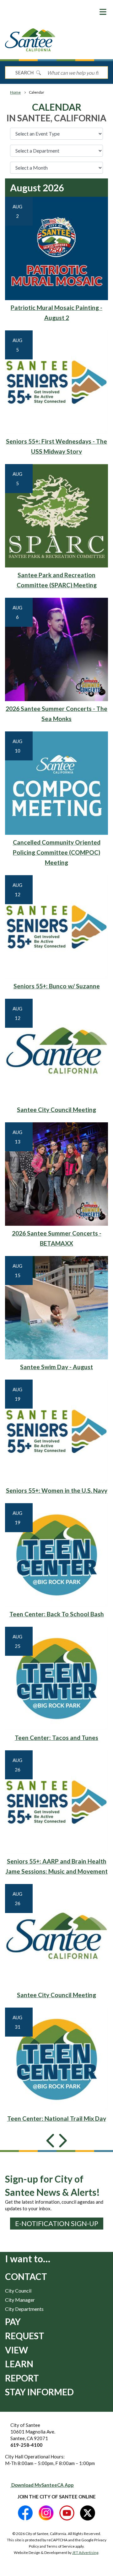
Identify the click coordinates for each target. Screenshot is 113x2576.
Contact (26, 2277)
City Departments (24, 2309)
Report (22, 2378)
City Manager (20, 2300)
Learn (19, 2364)
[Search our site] (38, 73)
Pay (13, 2322)
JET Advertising (85, 2553)
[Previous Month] (51, 2146)
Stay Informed (39, 2392)
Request (25, 2336)
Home (15, 92)
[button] (103, 12)
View (16, 2350)
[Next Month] (62, 2146)
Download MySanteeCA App (42, 2485)
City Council (18, 2291)
